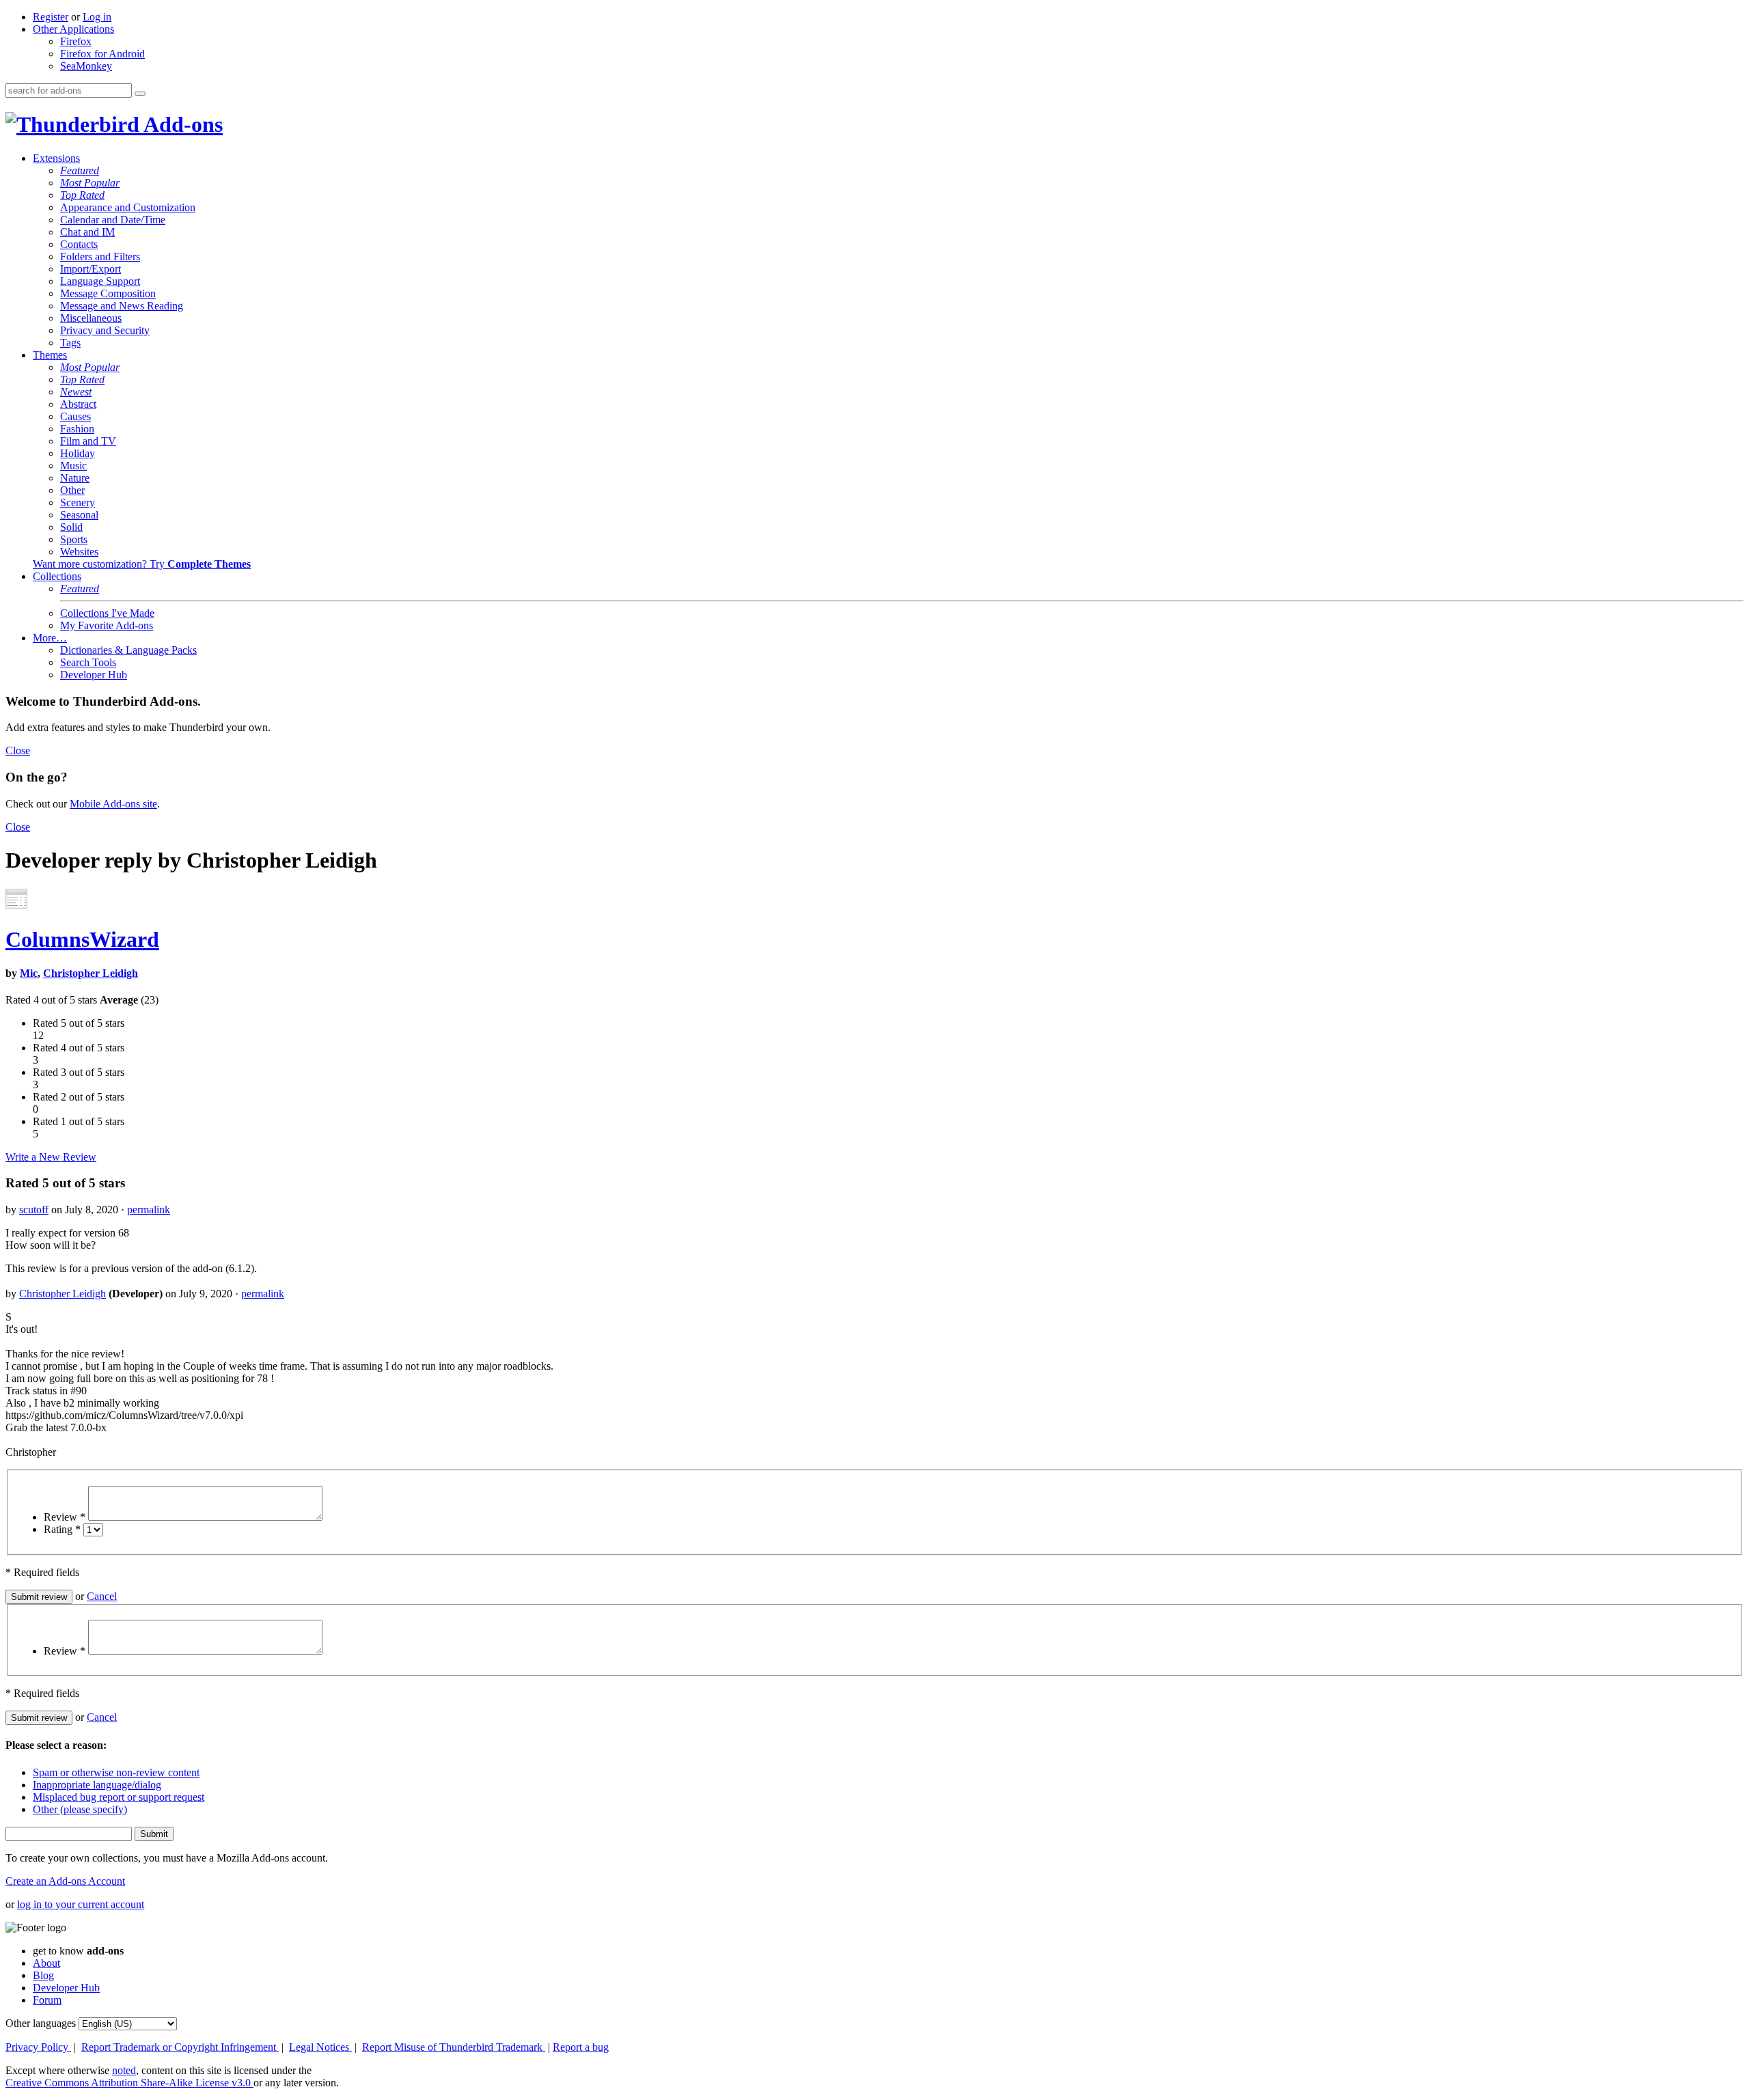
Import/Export (91, 269)
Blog (43, 1975)
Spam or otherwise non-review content (116, 1772)
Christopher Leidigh (91, 973)
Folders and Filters (100, 257)
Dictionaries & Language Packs (128, 650)
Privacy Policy (38, 2047)
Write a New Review (51, 1157)
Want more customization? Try (142, 564)
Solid (71, 527)
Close (18, 750)
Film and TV (88, 441)
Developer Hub (94, 675)
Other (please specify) (80, 1809)
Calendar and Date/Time (113, 220)
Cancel (102, 1596)
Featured (80, 170)
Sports (74, 539)
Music (73, 466)
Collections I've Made (107, 613)
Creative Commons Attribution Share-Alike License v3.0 (129, 2083)
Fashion (77, 429)
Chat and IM (87, 232)
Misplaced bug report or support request (119, 1797)
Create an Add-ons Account (65, 1881)
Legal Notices (320, 2047)
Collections (57, 576)
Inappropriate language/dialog (97, 1785)
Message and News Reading (122, 306)
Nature (75, 478)
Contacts (79, 244)
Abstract (78, 404)
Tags (70, 343)
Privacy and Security (105, 330)
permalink (149, 1210)
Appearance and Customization (128, 207)
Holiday (78, 453)
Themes (50, 355)
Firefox (76, 41)
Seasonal (79, 515)
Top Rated (82, 195)
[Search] (140, 94)
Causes (75, 416)
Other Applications (73, 29)
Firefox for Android (102, 54)
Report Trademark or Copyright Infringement (180, 2047)
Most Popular (90, 183)
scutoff (34, 1210)
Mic (29, 973)
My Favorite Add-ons (107, 625)
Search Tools (88, 662)
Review (65, 1517)
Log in (97, 17)
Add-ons (181, 124)
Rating (62, 1529)
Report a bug (581, 2047)
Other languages (41, 2023)
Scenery (78, 502)
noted (124, 2070)
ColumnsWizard (82, 939)
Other (72, 490)
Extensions (56, 158)
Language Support (100, 281)
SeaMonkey (86, 66)
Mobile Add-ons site (113, 804)
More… (50, 638)
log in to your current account (81, 1904)
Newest (76, 392)
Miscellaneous (91, 318)
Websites (79, 552)
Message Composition (108, 293)
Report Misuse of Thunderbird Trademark (454, 2047)
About (46, 1963)
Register (51, 17)
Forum (47, 2000)
